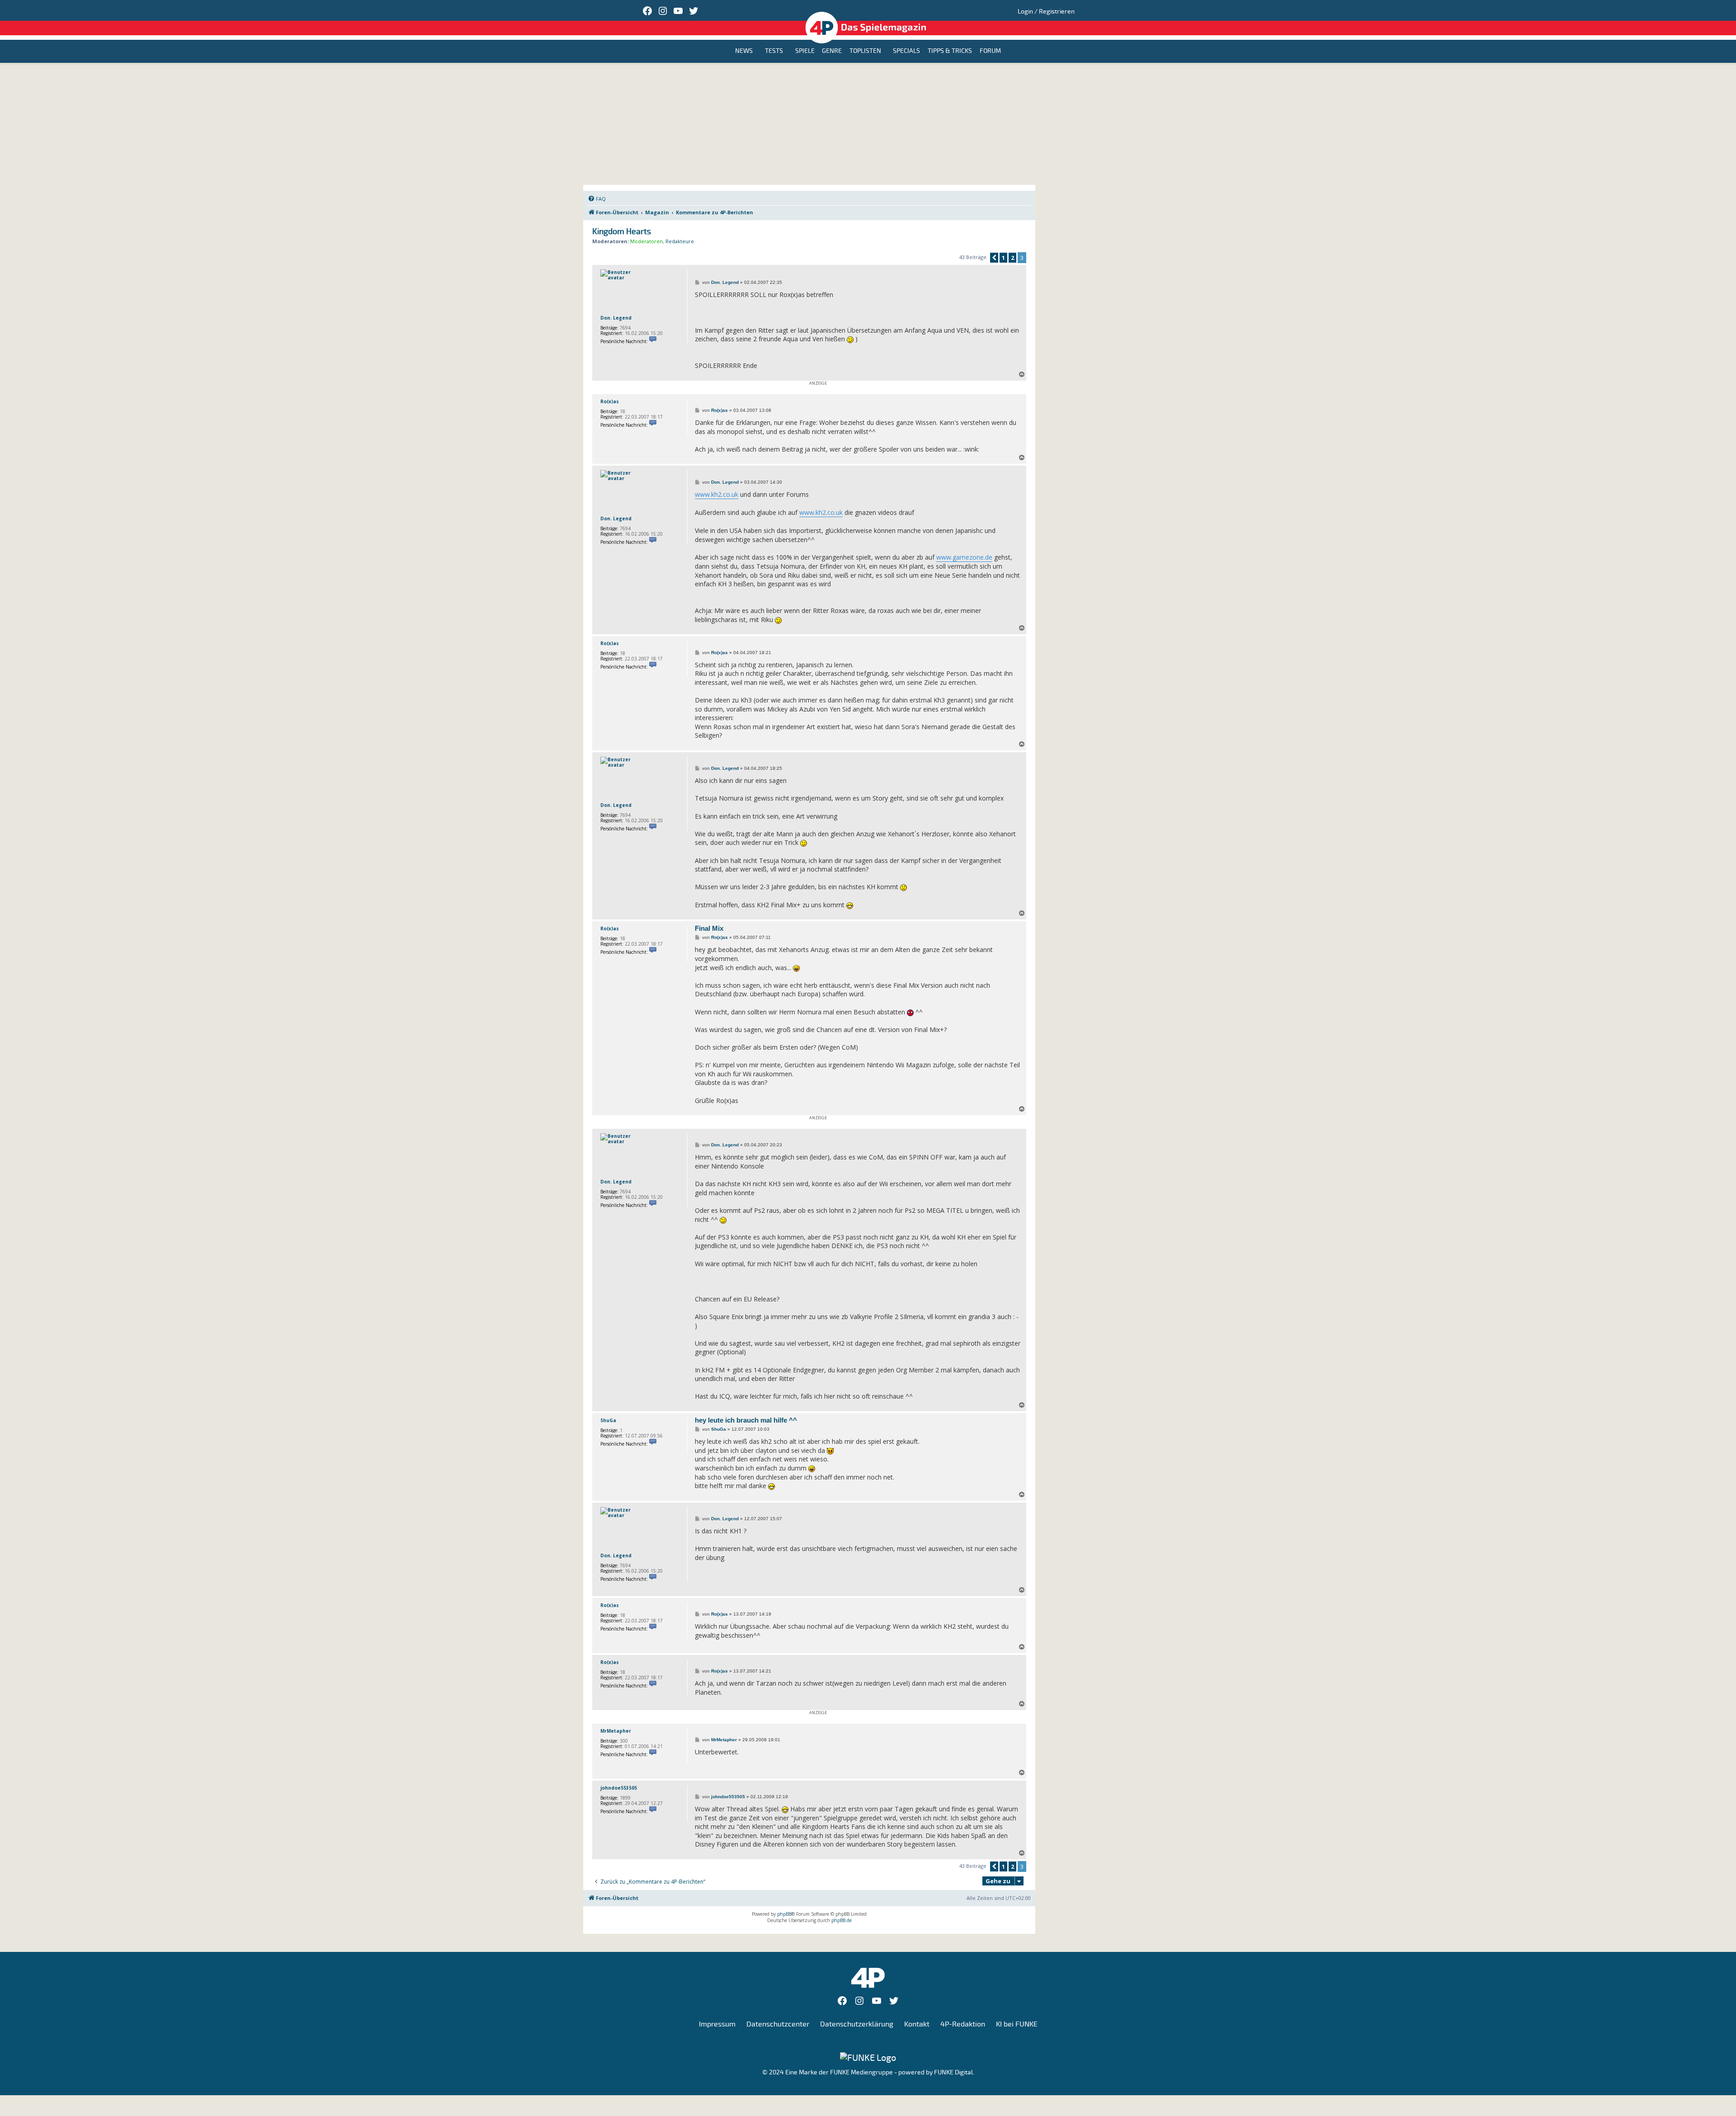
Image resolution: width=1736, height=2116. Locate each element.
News (744, 51)
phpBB (784, 1914)
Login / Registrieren (1046, 12)
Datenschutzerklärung (857, 2024)
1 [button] (1003, 258)
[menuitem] (597, 199)
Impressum (717, 2024)
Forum (990, 51)
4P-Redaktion (963, 2024)
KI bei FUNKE (1017, 2024)
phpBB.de (842, 1920)
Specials (906, 51)
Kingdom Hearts (622, 232)
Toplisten (865, 51)
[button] (994, 258)
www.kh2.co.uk (717, 494)
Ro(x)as (610, 401)
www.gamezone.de (964, 557)
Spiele (805, 51)
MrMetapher (616, 1731)
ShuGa (608, 1420)
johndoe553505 (619, 1788)
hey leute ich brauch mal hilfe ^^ (746, 1420)
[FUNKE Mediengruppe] (868, 2057)
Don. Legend (616, 318)
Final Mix (709, 928)
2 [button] (1012, 258)
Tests (774, 51)
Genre (832, 51)
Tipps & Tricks (950, 51)
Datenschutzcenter (778, 2024)
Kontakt (917, 2024)
